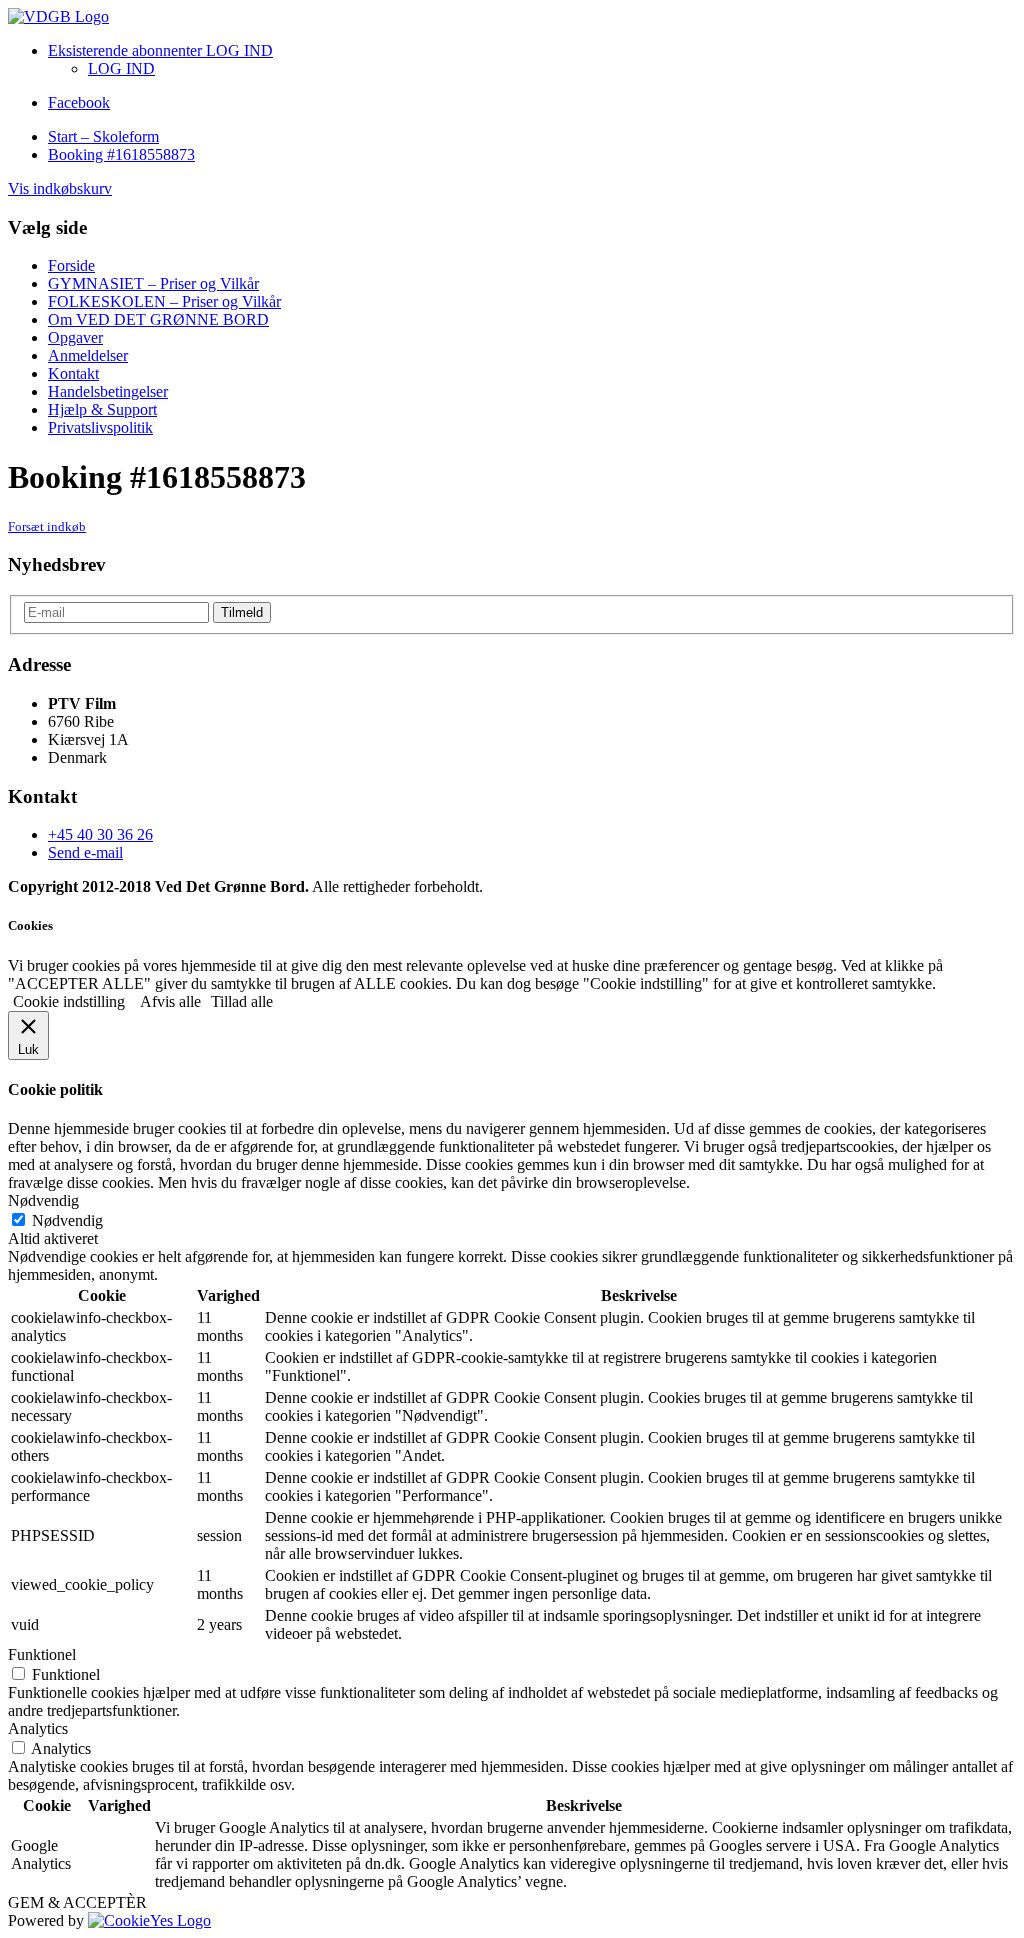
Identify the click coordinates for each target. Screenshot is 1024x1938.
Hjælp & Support (102, 409)
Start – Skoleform (103, 136)
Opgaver (75, 337)
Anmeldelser (88, 355)
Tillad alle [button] (242, 1001)
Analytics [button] (38, 1728)
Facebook (79, 102)
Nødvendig (67, 1220)
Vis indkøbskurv (60, 188)
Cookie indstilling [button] (69, 1001)
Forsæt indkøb (47, 526)
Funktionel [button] (42, 1654)
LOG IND (121, 68)
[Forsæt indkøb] (58, 16)
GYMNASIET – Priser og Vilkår (153, 283)
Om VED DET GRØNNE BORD (158, 319)
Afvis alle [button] (170, 1001)
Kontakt (73, 373)
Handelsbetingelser (108, 391)
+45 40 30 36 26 (100, 834)
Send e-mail (85, 852)
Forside (71, 265)
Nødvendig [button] (43, 1200)
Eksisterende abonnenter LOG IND (160, 50)
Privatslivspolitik (100, 427)
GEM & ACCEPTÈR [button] (77, 1902)
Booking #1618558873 (121, 154)
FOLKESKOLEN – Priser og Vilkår (164, 301)
